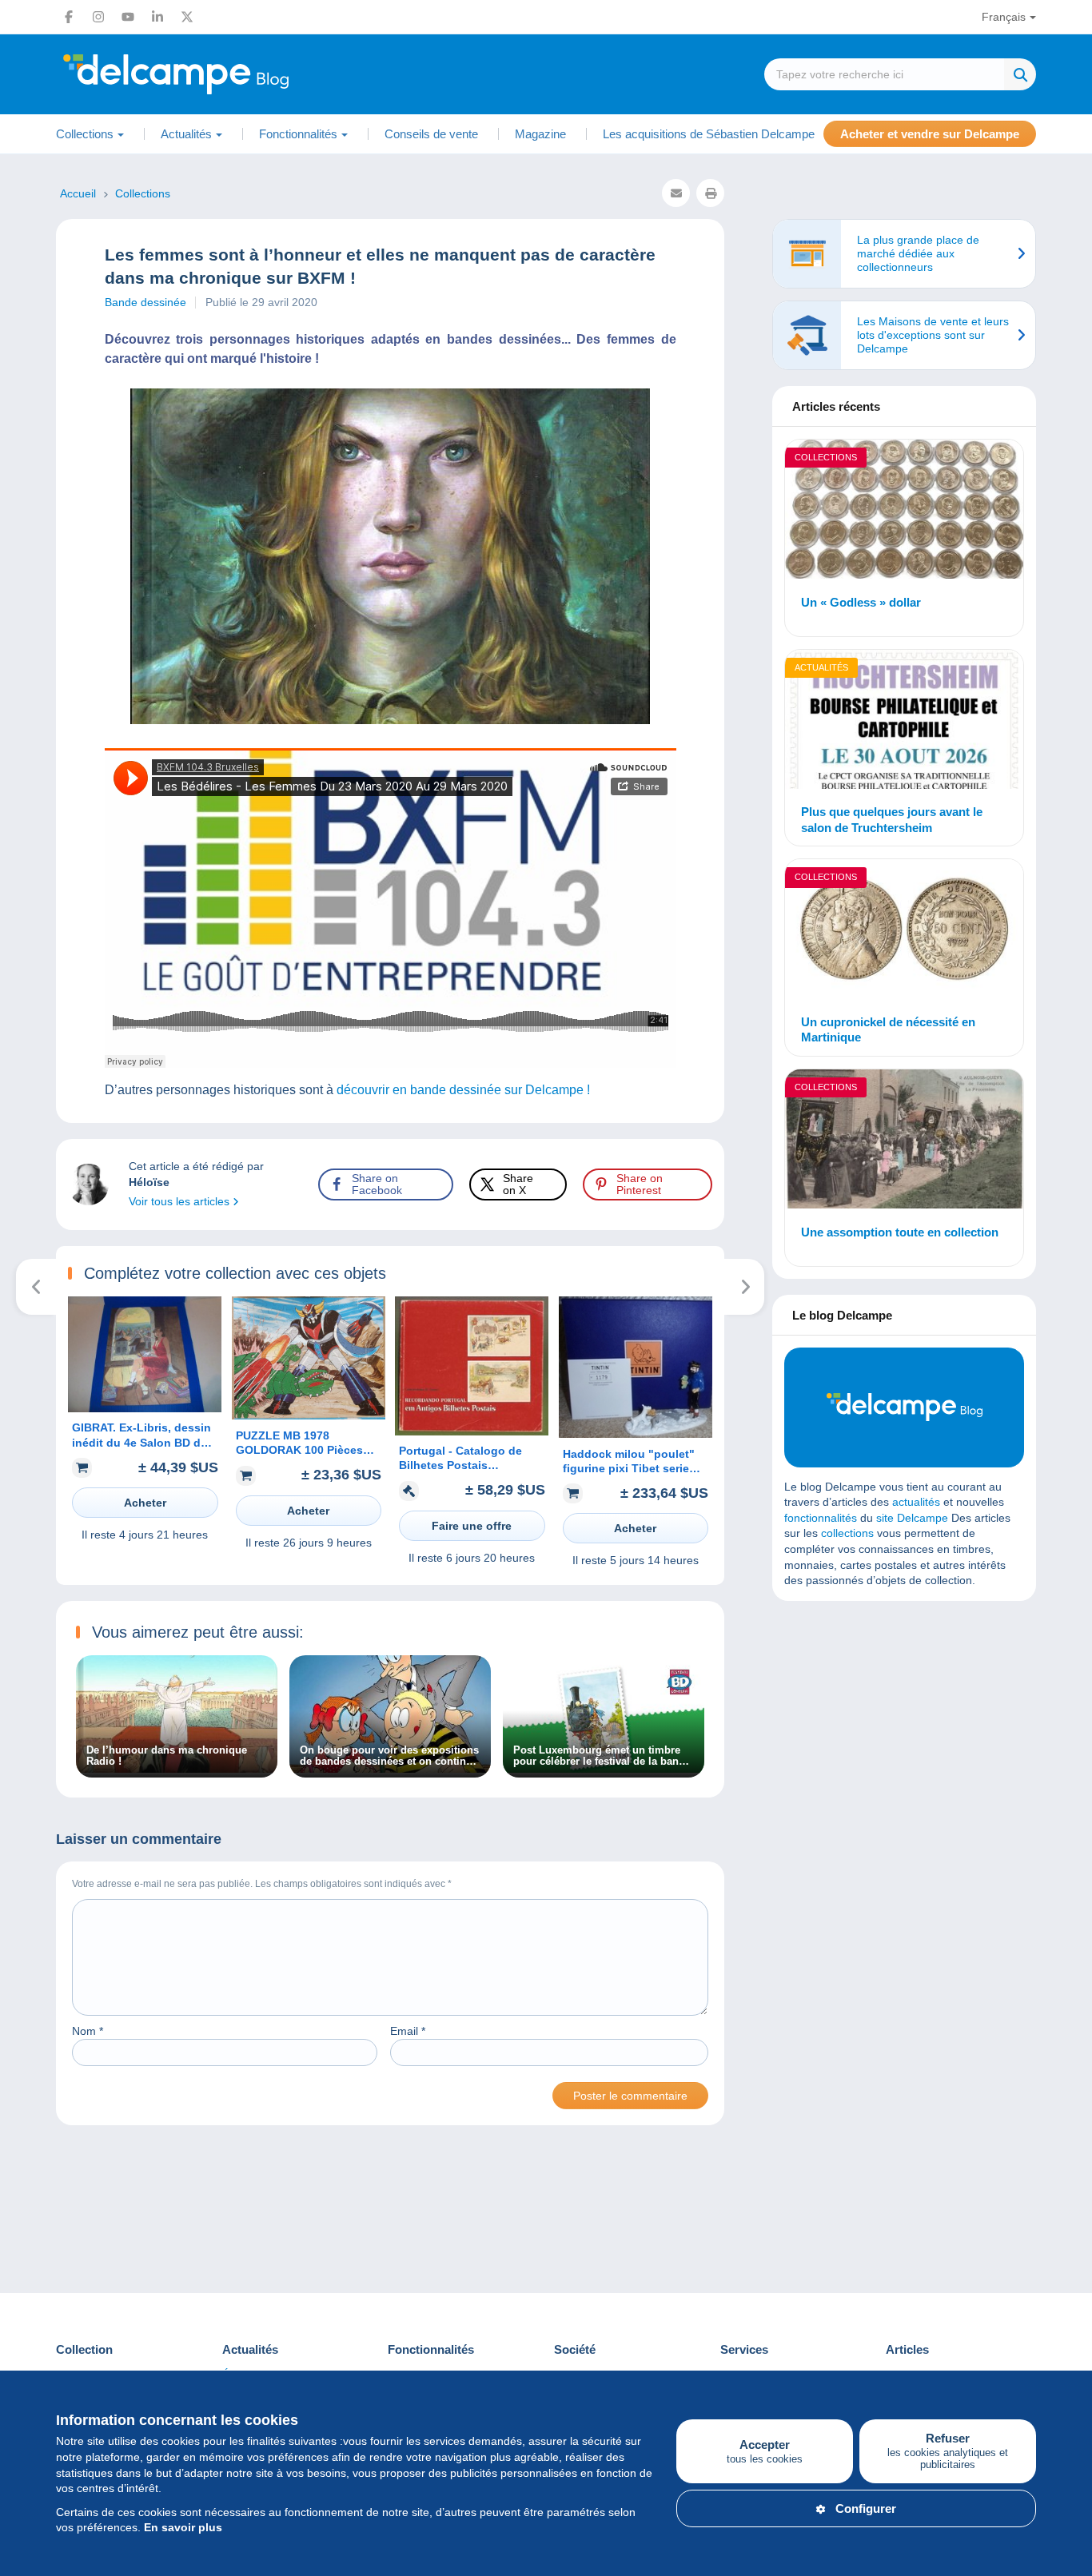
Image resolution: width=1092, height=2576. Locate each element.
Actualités (821, 667)
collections (847, 1533)
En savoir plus (183, 2527)
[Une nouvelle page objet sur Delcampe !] (36, 1287)
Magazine (540, 134)
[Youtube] (128, 17)
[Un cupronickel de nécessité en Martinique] (904, 931)
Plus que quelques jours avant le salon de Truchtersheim (892, 820)
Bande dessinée (145, 302)
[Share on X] (26, 956)
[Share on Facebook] (26, 918)
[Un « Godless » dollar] (904, 512)
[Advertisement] (904, 1729)
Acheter (145, 1503)
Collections (826, 457)
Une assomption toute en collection (900, 1232)
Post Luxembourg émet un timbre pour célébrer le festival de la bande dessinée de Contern (602, 1756)
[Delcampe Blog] (212, 74)
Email (408, 2031)
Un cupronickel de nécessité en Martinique (888, 1030)
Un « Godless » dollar (861, 602)
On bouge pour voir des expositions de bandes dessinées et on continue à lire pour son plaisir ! (389, 1756)
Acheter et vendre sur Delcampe (930, 134)
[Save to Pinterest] (26, 994)
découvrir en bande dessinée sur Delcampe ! (462, 1090)
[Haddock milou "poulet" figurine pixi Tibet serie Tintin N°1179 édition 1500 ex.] (636, 1434)
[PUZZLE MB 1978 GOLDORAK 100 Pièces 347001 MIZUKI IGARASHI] (309, 1415)
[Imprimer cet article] (710, 193)
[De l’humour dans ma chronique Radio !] (177, 1769)
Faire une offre (472, 1526)
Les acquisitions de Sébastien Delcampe (709, 134)
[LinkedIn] (157, 17)
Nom (88, 2031)
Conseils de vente (431, 134)
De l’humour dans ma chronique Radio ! (167, 1756)
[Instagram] (98, 17)
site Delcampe (912, 1518)
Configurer (866, 2508)
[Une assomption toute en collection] (904, 1141)
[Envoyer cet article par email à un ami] (676, 193)
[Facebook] (69, 17)
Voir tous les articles (181, 1201)
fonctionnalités (821, 1518)
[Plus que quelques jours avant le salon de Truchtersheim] (904, 722)
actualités (916, 1502)
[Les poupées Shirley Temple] (745, 1287)
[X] (187, 17)
